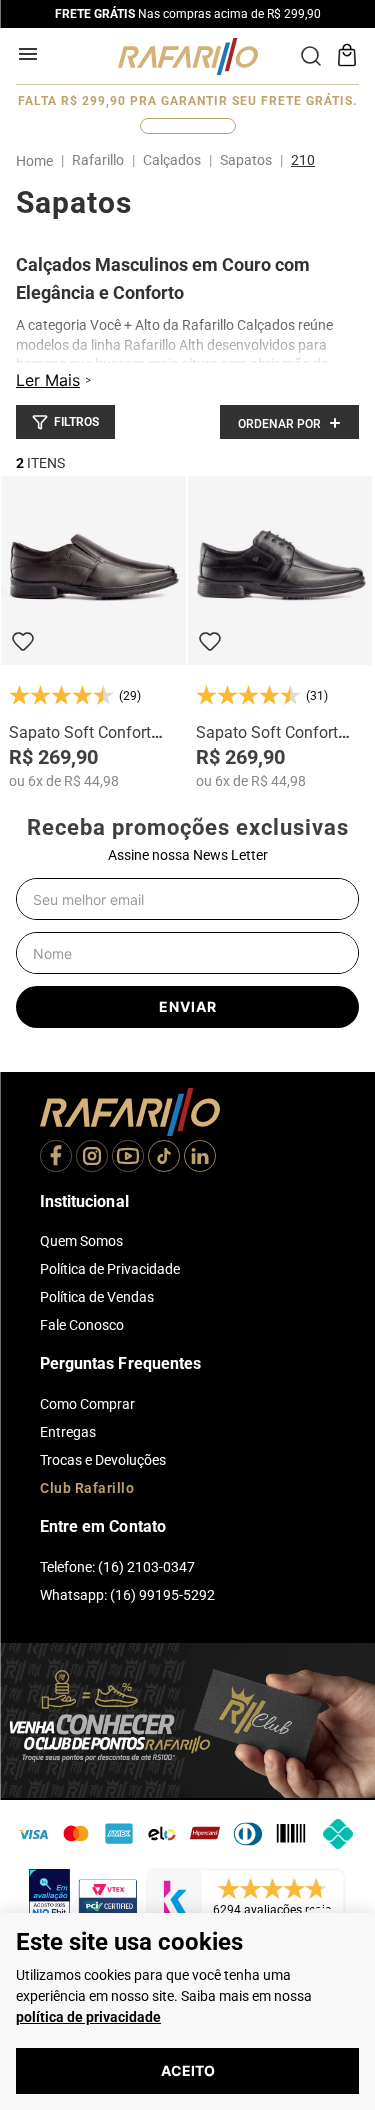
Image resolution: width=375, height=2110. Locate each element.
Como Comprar (87, 1404)
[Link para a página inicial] (38, 161)
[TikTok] (164, 1158)
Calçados (172, 160)
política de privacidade (88, 2017)
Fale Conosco (82, 1325)
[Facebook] (56, 1158)
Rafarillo (98, 160)
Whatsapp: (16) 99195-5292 (127, 1595)
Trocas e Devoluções (103, 1460)
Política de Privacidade (110, 1269)
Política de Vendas (97, 1297)
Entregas (68, 1432)
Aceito (188, 2070)
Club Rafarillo (87, 1488)
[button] (65, 422)
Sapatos (246, 160)
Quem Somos (81, 1241)
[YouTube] (128, 1158)
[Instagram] (92, 1158)
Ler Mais (48, 380)
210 (303, 160)
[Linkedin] (200, 1158)
